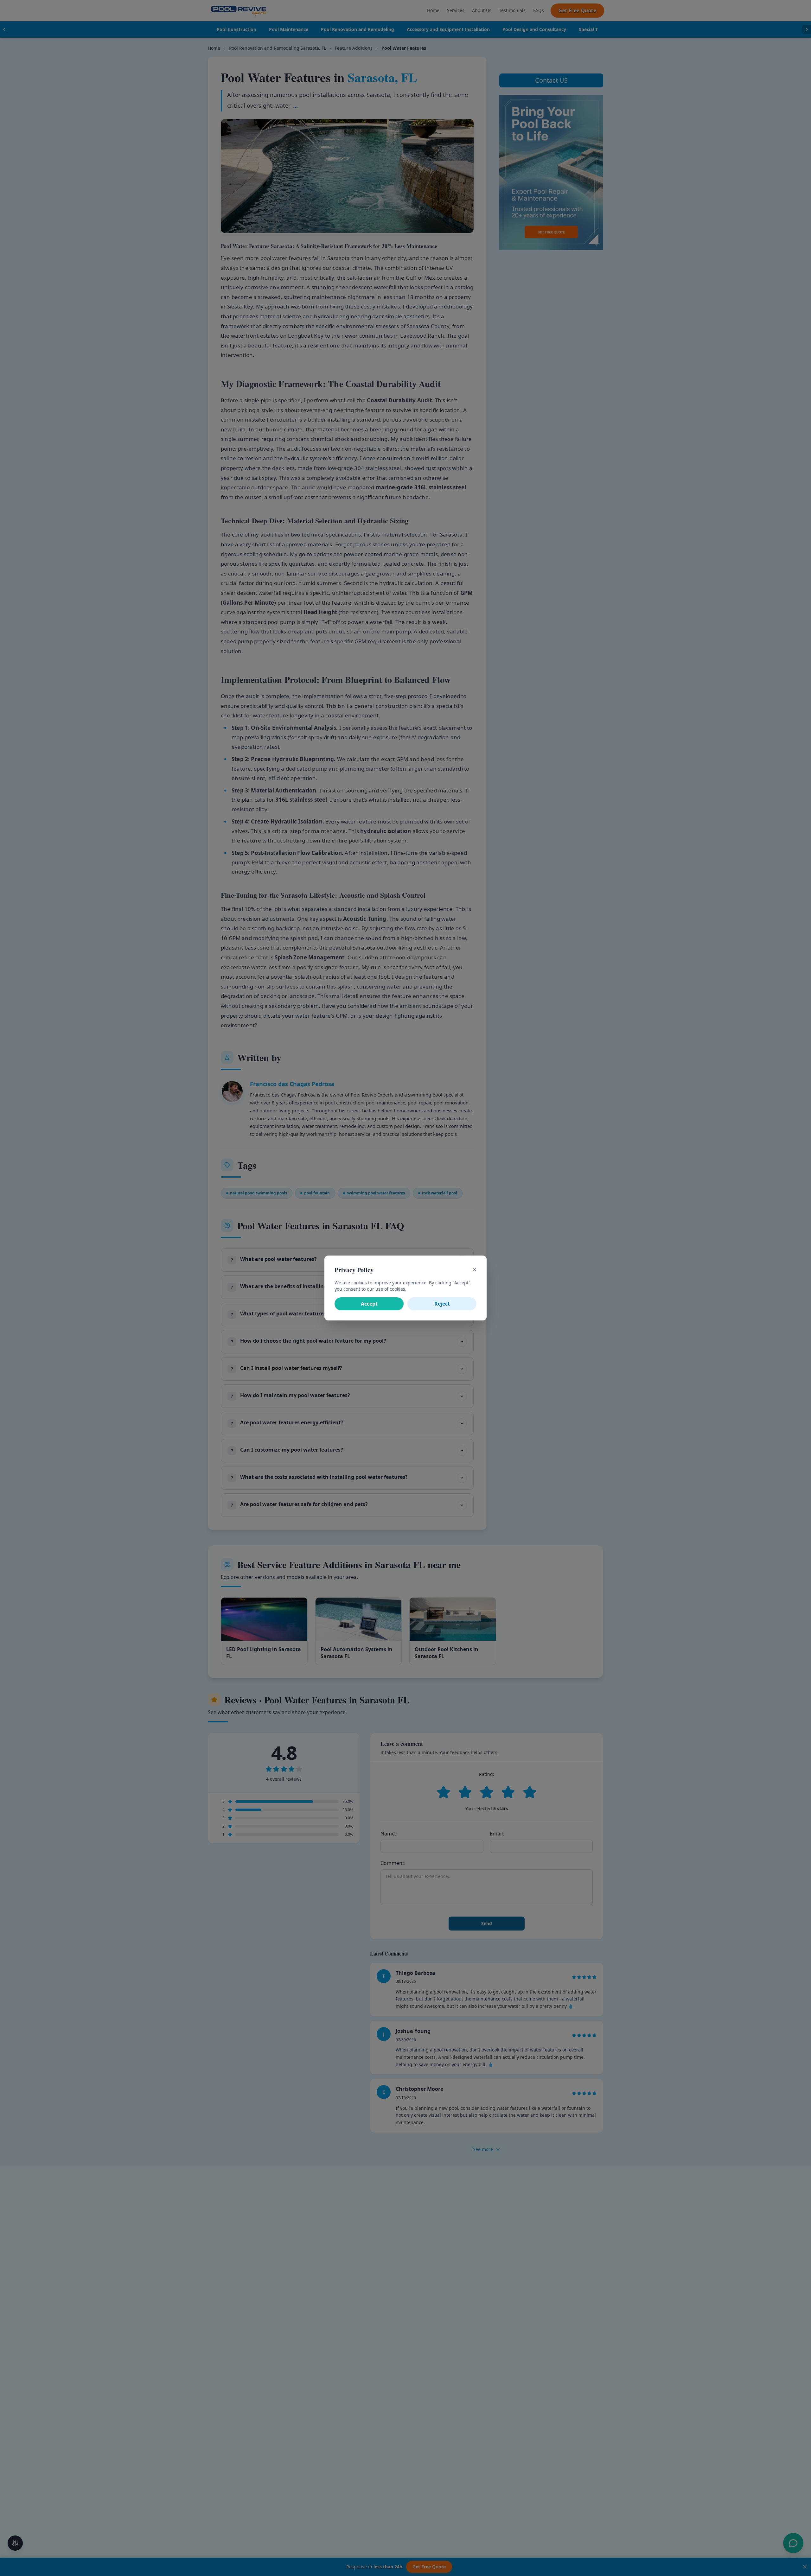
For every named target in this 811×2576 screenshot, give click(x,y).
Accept (369, 1304)
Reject (442, 1304)
